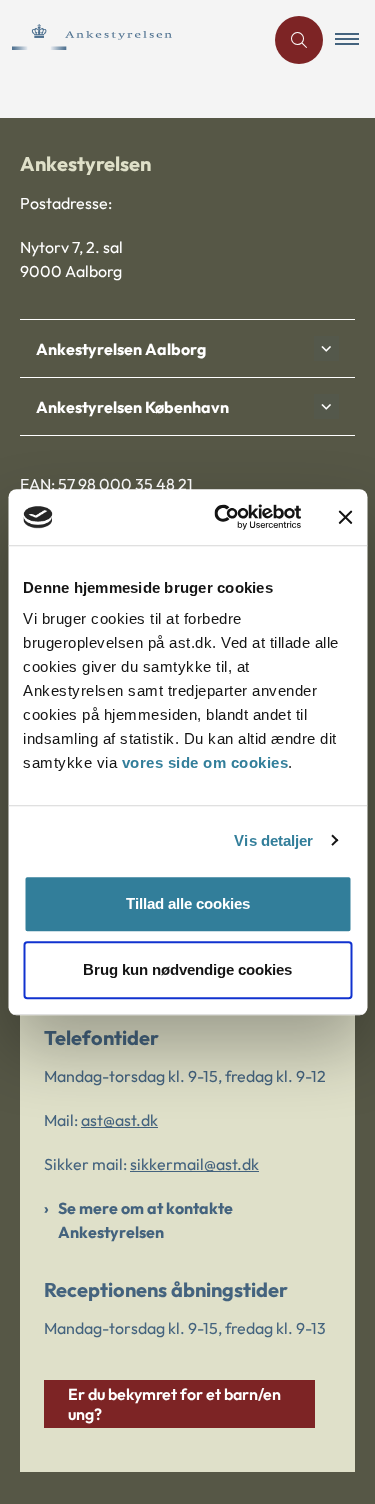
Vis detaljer (273, 840)
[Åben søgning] (299, 40)
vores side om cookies (205, 762)
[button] (355, 40)
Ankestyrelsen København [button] (132, 407)
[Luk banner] (345, 517)
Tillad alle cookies (188, 903)
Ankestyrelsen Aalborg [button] (121, 349)
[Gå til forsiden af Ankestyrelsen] (131, 39)
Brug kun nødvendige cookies (187, 969)
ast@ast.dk (119, 1120)
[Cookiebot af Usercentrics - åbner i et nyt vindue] (223, 517)
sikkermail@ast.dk (194, 1164)
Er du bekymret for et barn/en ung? (174, 1404)
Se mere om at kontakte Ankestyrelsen (145, 1220)
